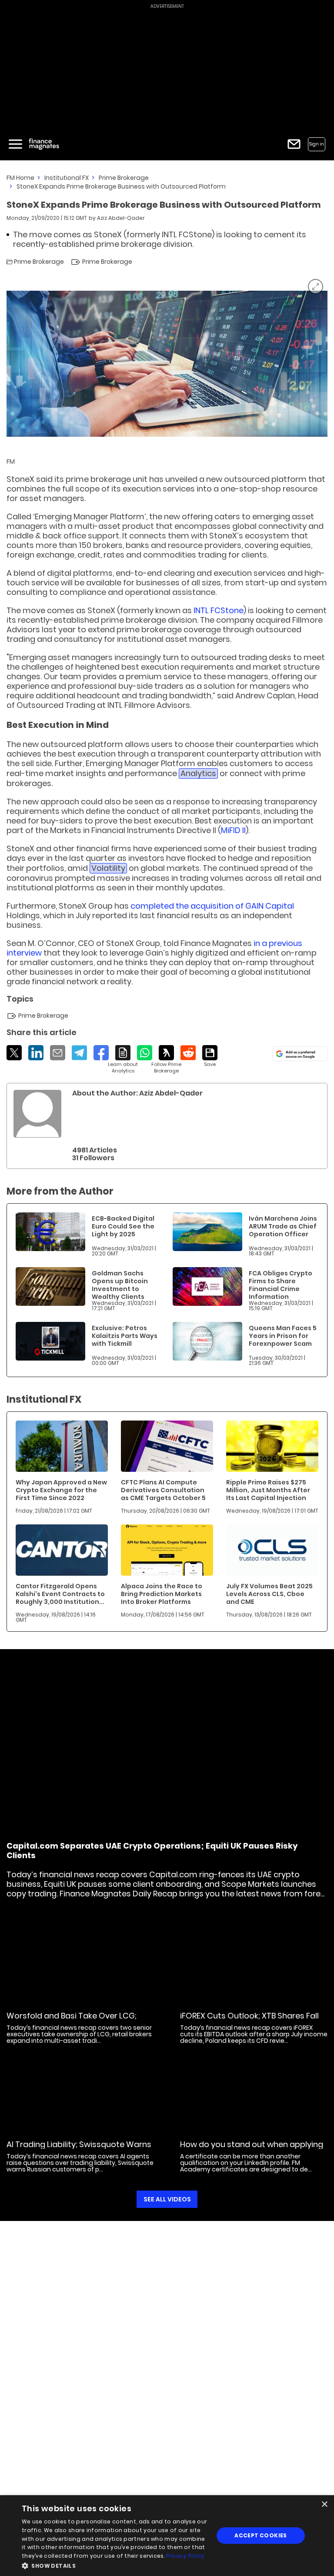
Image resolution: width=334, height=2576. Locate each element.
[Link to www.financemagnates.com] (50, 1232)
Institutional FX (67, 178)
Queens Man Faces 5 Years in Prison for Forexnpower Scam (283, 1336)
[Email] (58, 1053)
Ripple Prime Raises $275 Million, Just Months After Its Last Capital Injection (268, 1490)
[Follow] (166, 1060)
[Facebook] (101, 1053)
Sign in (317, 144)
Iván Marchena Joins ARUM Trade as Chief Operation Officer (283, 1226)
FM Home (20, 178)
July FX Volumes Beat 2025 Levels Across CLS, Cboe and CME (269, 1594)
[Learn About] (123, 1060)
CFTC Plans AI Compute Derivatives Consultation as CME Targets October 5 (163, 1490)
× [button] (324, 2505)
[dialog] (167, 2536)
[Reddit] (188, 1053)
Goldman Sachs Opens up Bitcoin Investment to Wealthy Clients (120, 1285)
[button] (115, 2565)
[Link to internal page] (37, 1114)
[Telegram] (79, 1053)
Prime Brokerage (124, 178)
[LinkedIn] (36, 1053)
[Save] (210, 1056)
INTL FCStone (219, 610)
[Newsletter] (294, 144)
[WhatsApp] (145, 1053)
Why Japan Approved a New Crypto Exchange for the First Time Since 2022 (61, 1490)
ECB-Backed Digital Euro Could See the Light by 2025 (123, 1226)
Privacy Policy (185, 2556)
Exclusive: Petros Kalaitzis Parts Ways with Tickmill (125, 1336)
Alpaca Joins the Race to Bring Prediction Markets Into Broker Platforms (162, 1594)
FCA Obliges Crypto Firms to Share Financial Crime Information (281, 1285)
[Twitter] (14, 1053)
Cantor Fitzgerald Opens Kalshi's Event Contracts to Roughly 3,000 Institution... (60, 1594)
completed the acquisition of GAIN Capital (212, 906)
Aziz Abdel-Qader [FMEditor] (121, 218)
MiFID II (233, 830)
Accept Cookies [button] (261, 2535)
